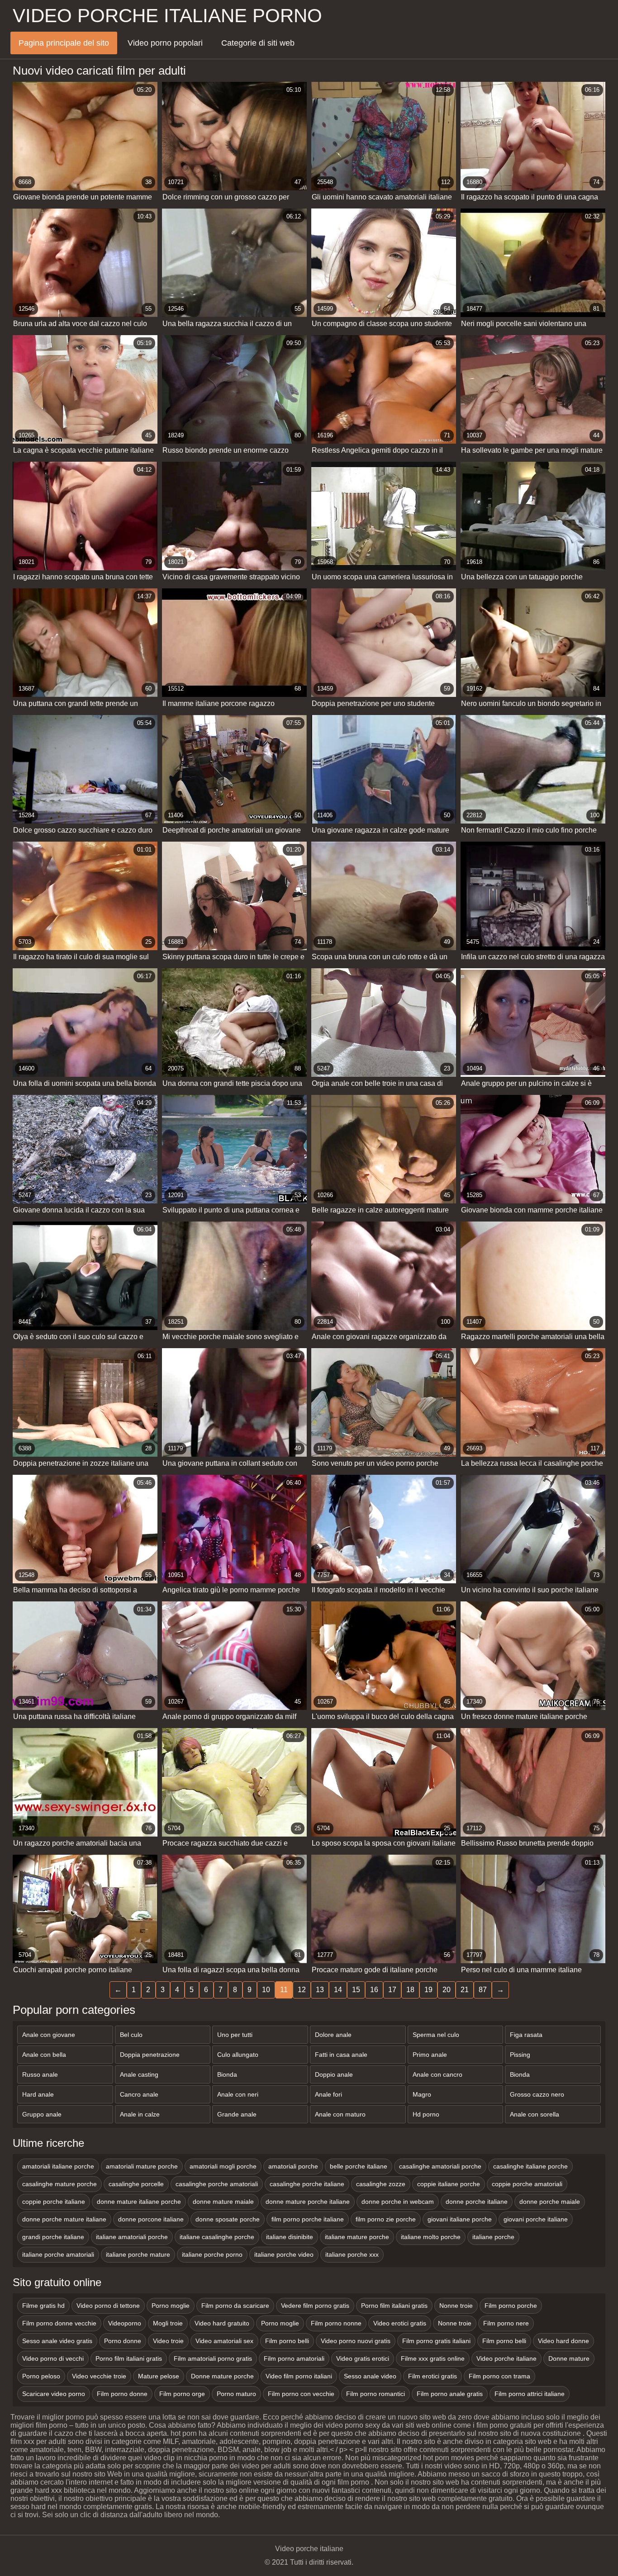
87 (483, 1990)
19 (428, 1990)
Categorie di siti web (258, 43)
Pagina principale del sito (64, 43)
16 (374, 1990)
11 (284, 1990)
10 (266, 1990)
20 (447, 1990)
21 (465, 1990)
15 (356, 1990)
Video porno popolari (165, 43)
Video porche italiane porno (167, 16)
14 (338, 1990)
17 (392, 1990)
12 (302, 1990)
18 (410, 1990)
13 (320, 1990)
